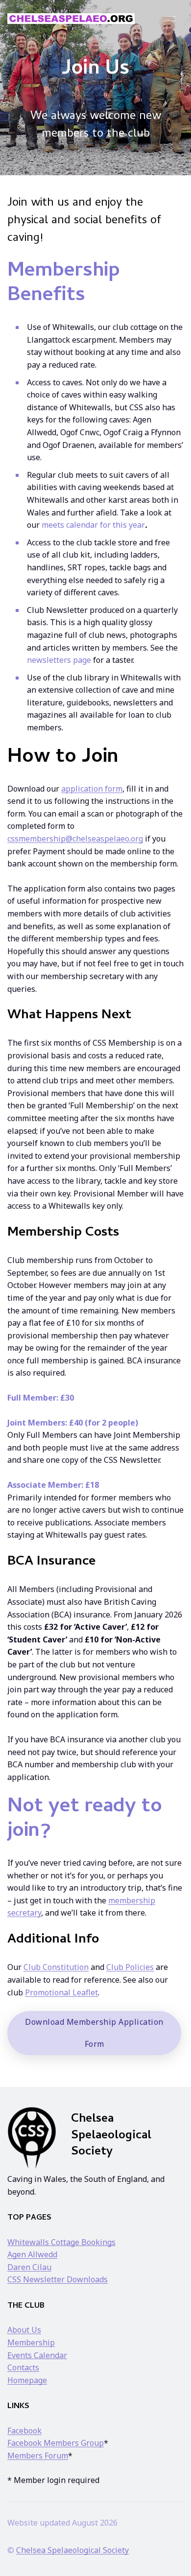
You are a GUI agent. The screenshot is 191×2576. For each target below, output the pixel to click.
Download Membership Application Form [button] (94, 2033)
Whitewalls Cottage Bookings (61, 2242)
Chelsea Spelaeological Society (72, 2550)
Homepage (27, 2380)
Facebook (24, 2431)
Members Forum (38, 2456)
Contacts (23, 2367)
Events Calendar (37, 2355)
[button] (170, 18)
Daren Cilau (29, 2267)
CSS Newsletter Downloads (58, 2279)
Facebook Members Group (56, 2443)
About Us (24, 2330)
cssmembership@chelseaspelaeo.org (75, 839)
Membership (31, 2342)
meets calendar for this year (93, 525)
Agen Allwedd (32, 2254)
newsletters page (59, 660)
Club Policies (130, 1967)
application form (92, 789)
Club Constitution (56, 1967)
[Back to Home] (71, 19)
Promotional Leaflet (61, 1992)
